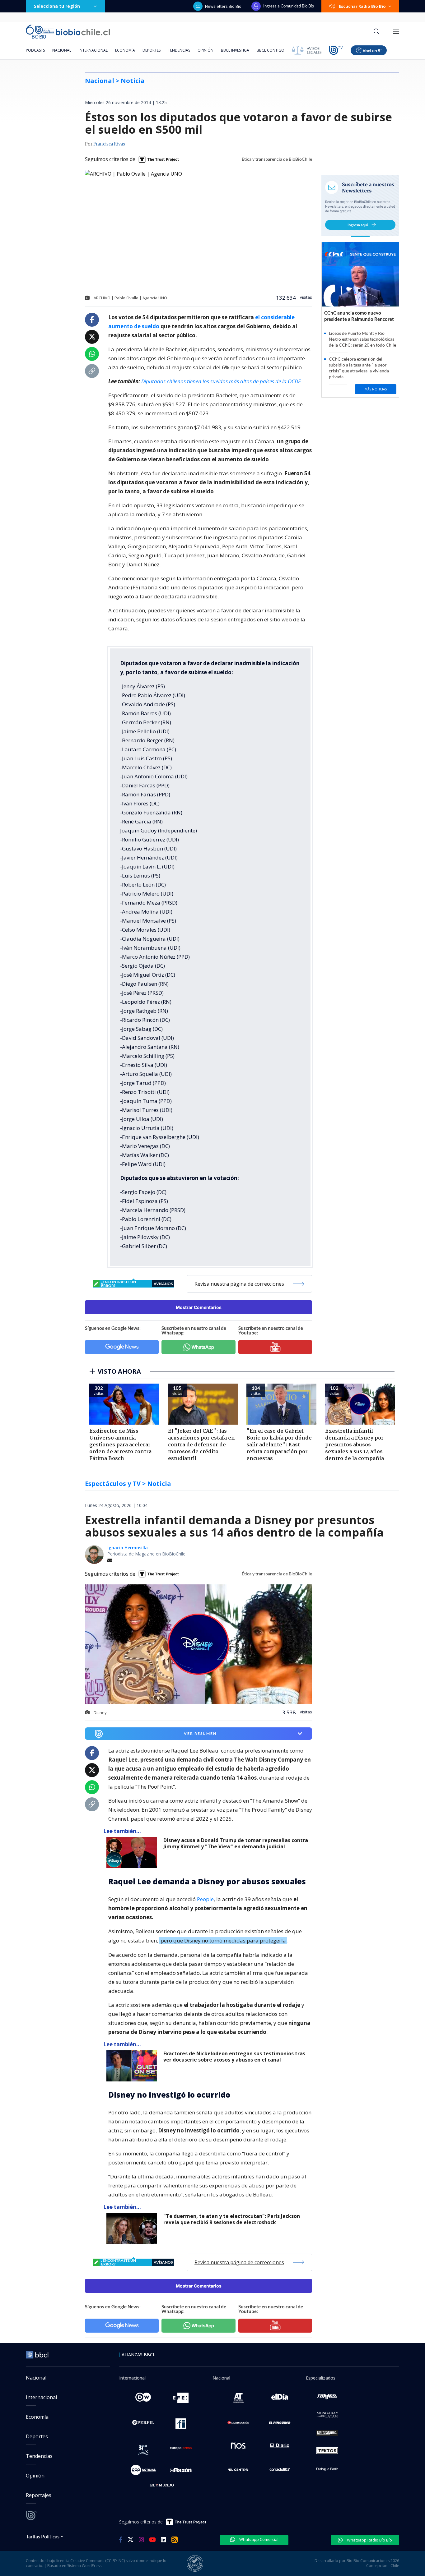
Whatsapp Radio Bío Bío (369, 2540)
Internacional (93, 50)
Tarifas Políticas (43, 2536)
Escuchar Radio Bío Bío (362, 6)
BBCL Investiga (235, 50)
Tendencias (179, 50)
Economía (125, 50)
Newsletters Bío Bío (223, 6)
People (205, 1899)
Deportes (152, 50)
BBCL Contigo (271, 50)
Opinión (205, 50)
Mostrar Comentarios (199, 1307)
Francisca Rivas (109, 144)
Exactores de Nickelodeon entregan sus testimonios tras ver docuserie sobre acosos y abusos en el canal (234, 2057)
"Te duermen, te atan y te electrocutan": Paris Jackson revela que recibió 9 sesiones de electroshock (232, 2219)
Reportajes (39, 2495)
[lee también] (133, 1853)
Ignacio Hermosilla (128, 1548)
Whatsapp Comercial (258, 2539)
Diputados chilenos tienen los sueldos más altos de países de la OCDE (221, 381)
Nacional (62, 50)
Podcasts (35, 50)
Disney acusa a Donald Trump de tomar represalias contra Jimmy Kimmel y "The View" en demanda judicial (236, 1843)
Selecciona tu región (57, 6)
